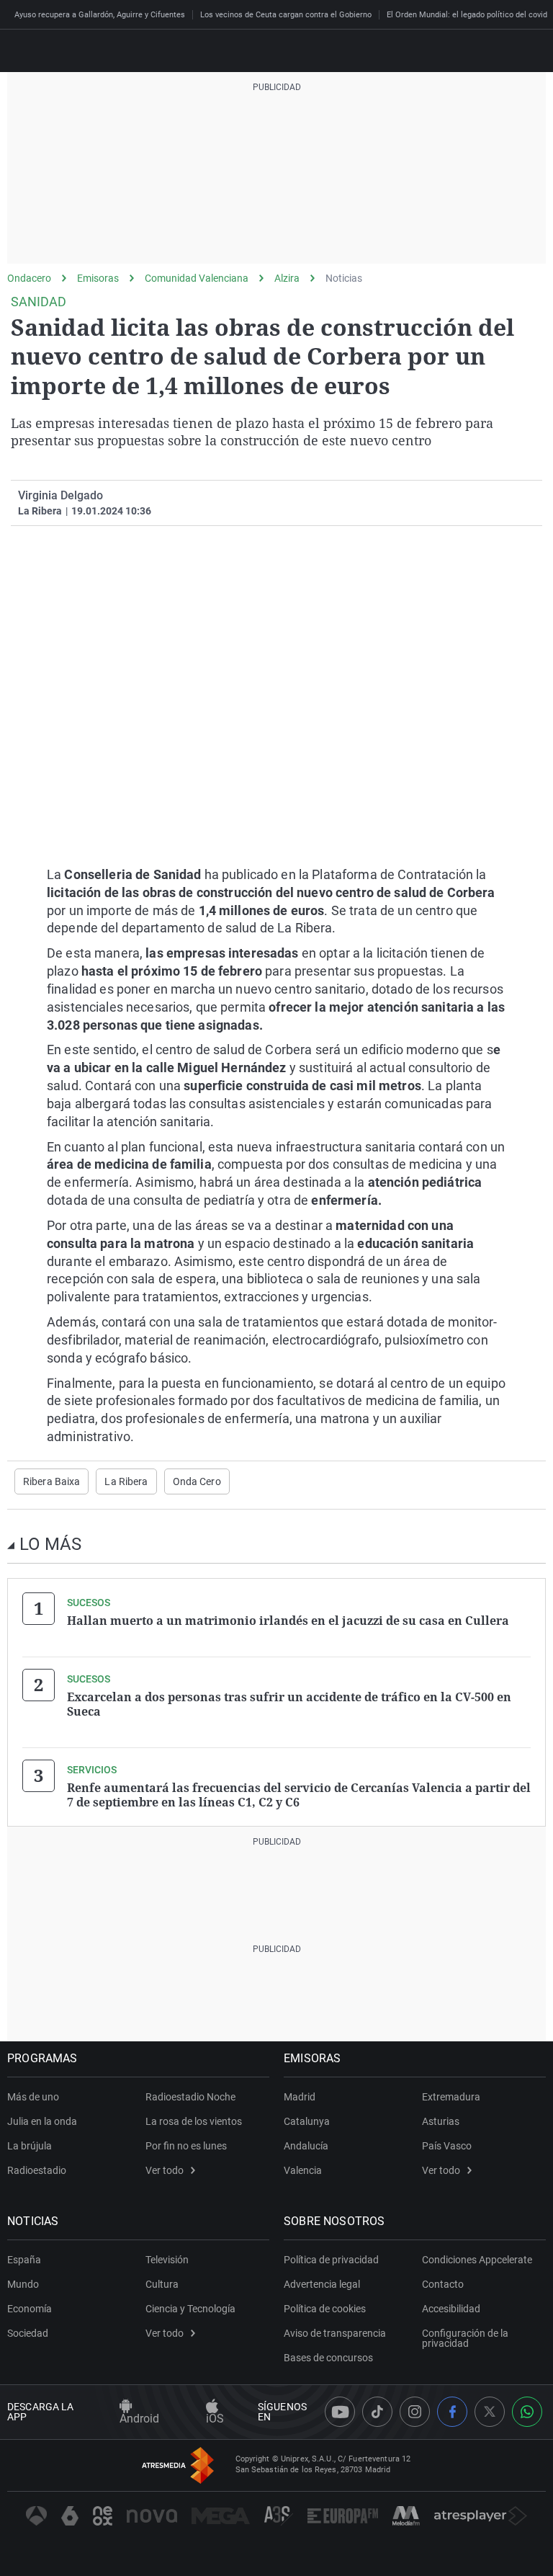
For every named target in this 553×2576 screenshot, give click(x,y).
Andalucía (306, 2146)
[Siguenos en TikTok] (377, 2412)
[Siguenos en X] (490, 2412)
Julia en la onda (42, 2121)
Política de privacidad (331, 2260)
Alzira (287, 278)
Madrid (300, 2097)
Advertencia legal (322, 2284)
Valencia (303, 2170)
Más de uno (33, 2097)
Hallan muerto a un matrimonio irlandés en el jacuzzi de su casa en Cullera (288, 1621)
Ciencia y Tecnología (190, 2309)
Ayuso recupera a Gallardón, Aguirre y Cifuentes (100, 15)
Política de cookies (325, 2309)
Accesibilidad (451, 2309)
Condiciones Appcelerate (477, 2260)
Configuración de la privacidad (465, 2338)
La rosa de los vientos (194, 2121)
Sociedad (28, 2333)
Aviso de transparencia (335, 2333)
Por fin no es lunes (186, 2146)
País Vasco (447, 2146)
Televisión (167, 2260)
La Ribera (126, 1481)
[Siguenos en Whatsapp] (527, 2412)
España (24, 2260)
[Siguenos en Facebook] (452, 2412)
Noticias (344, 278)
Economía (30, 2309)
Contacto (443, 2284)
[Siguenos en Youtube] (340, 2412)
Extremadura (451, 2097)
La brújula (30, 2146)
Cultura (162, 2284)
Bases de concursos (328, 2358)
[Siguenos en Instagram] (415, 2412)
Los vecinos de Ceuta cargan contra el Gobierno (286, 15)
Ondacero (29, 278)
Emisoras (98, 278)
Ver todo (165, 2170)
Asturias (441, 2121)
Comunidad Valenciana (197, 278)
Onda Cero (197, 1481)
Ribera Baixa (51, 1481)
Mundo (23, 2284)
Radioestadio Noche (190, 2097)
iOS (215, 2419)
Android (139, 2419)
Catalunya (307, 2121)
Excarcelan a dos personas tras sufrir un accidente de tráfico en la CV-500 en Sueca (289, 1704)
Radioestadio (37, 2170)
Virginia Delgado (60, 495)
